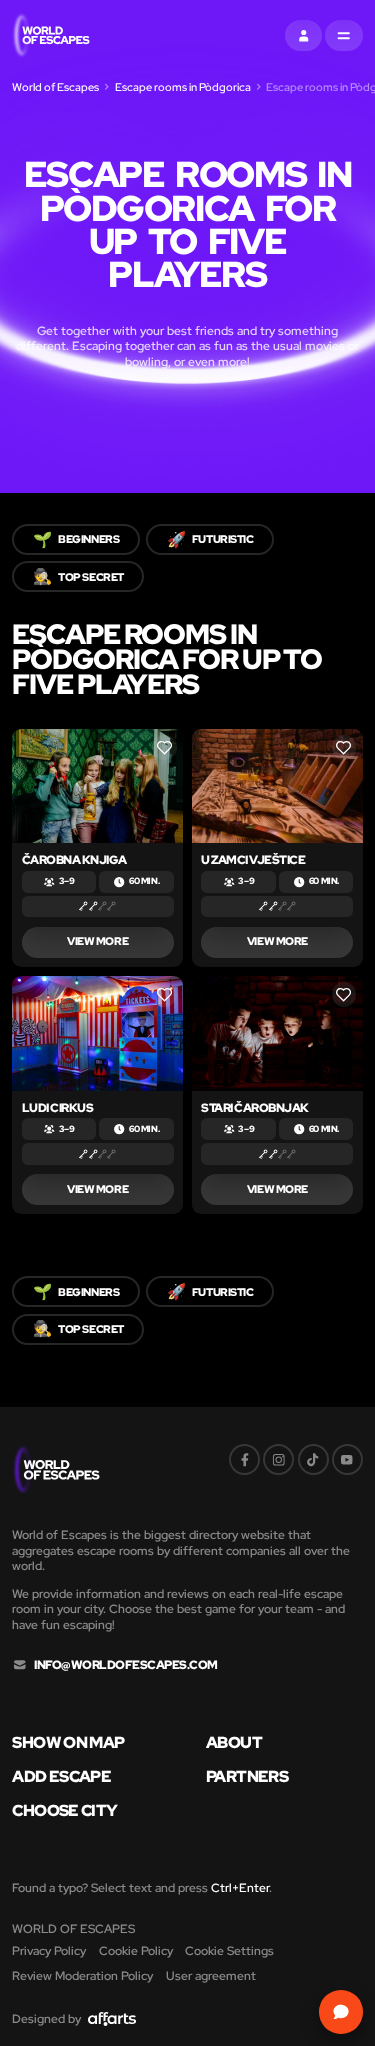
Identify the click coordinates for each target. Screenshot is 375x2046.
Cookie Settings (229, 1950)
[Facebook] (244, 1459)
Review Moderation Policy (82, 1975)
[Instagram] (278, 1459)
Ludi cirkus (58, 1107)
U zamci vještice (253, 859)
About (234, 1743)
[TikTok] (313, 1459)
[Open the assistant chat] (340, 2011)
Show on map (68, 1743)
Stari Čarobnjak (255, 1107)
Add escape (61, 1777)
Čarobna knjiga (74, 859)
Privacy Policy (49, 1950)
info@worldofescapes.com (126, 1665)
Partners (247, 1777)
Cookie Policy (136, 1950)
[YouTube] (347, 1459)
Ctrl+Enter (240, 1887)
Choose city (64, 1811)
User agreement (211, 1975)
